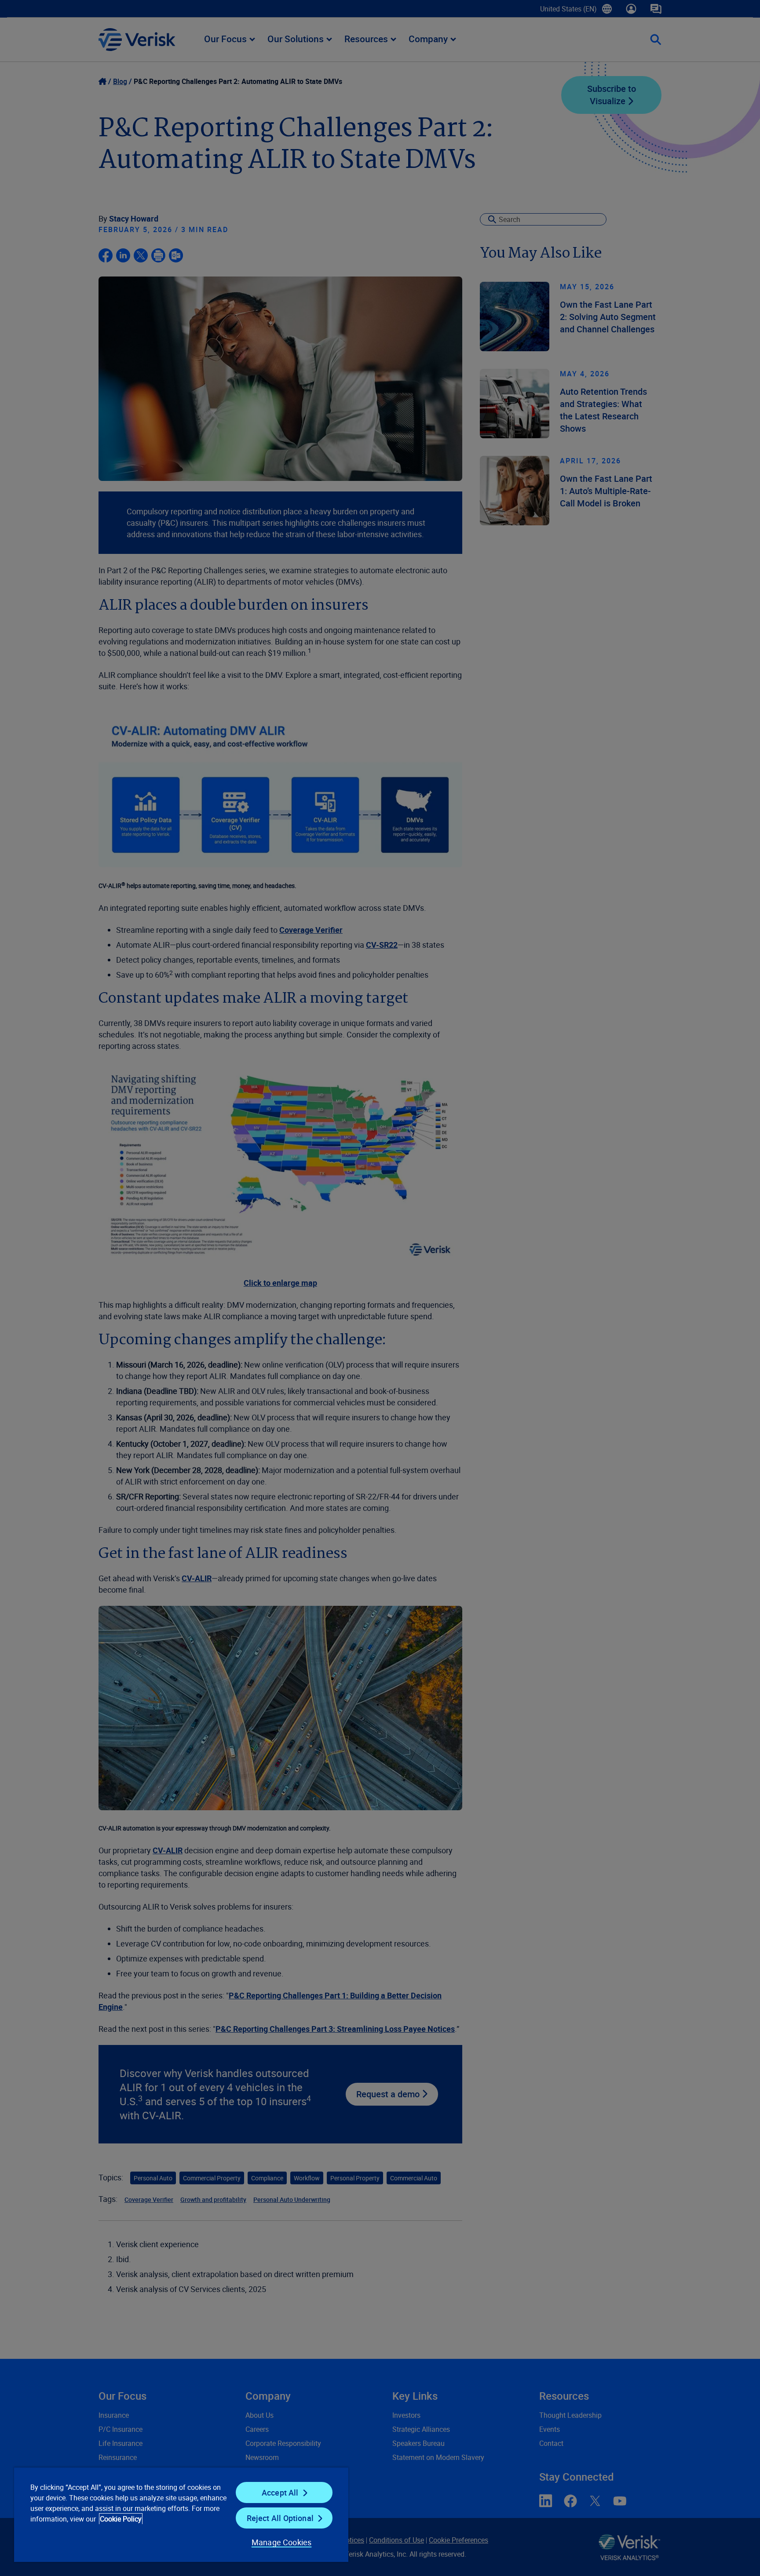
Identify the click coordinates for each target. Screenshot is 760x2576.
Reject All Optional (280, 2518)
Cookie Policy (121, 2519)
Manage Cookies (282, 2542)
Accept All (280, 2492)
